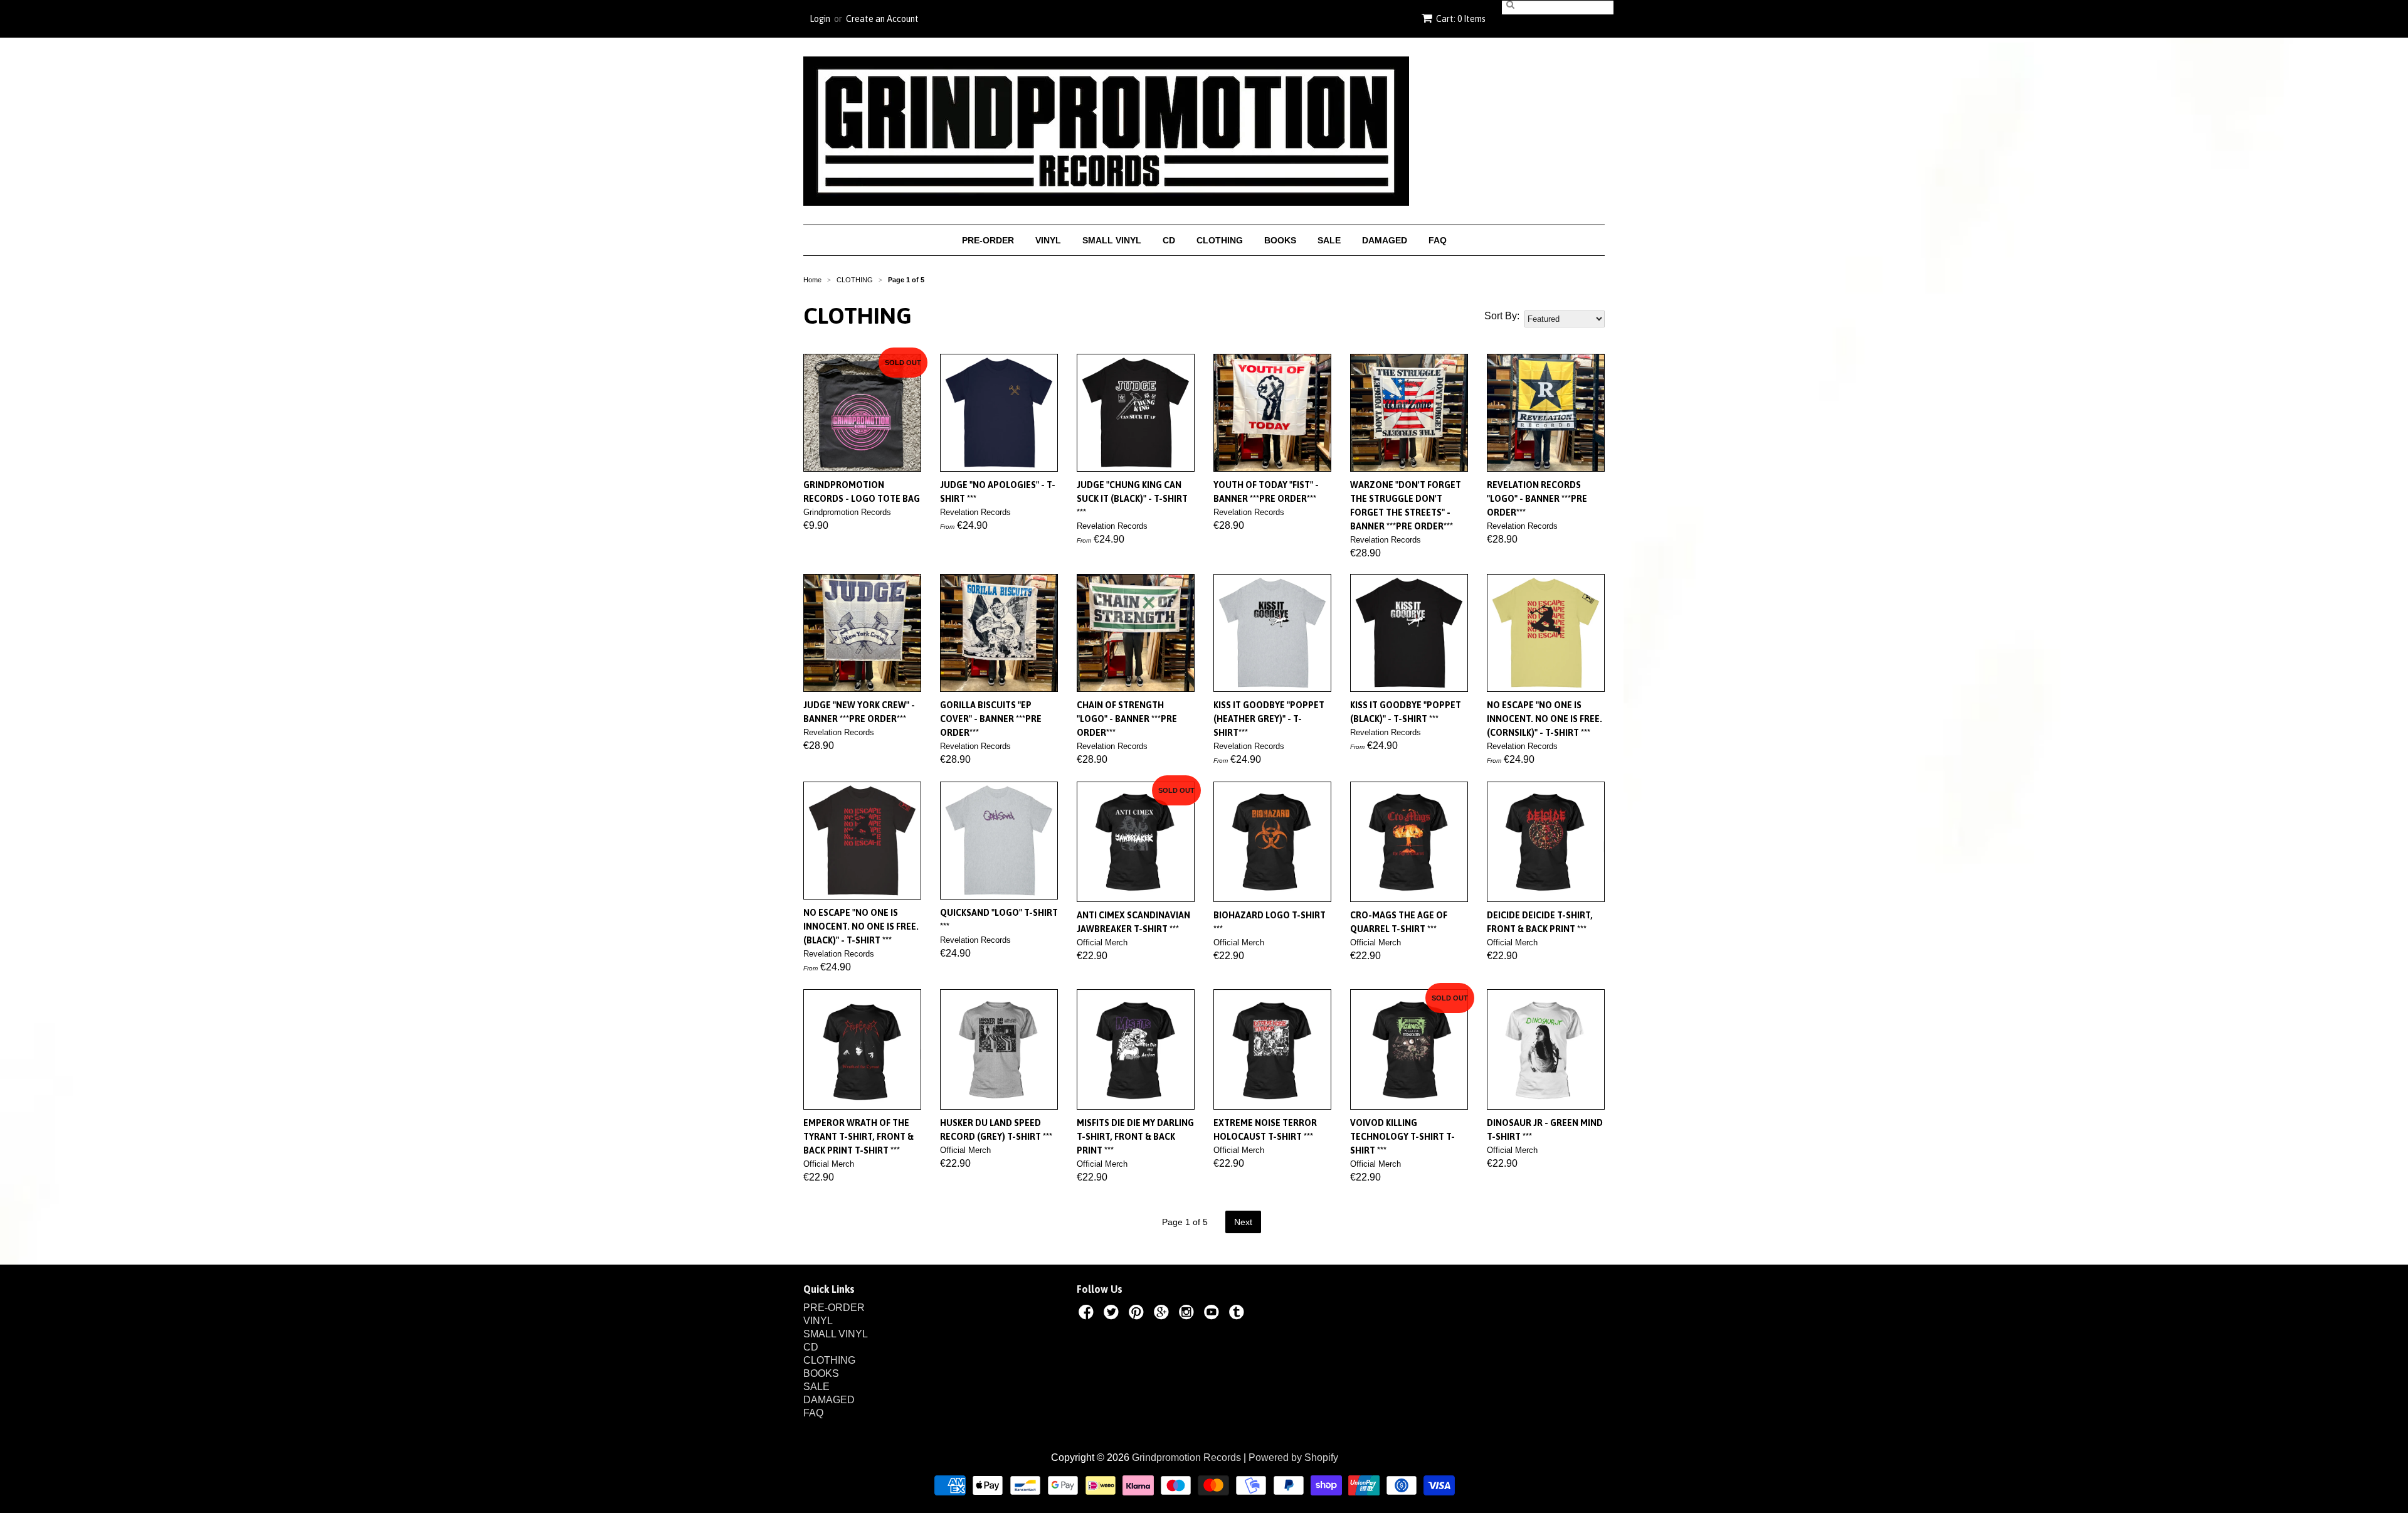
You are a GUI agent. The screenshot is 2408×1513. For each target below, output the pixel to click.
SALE (1329, 240)
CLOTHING (1220, 240)
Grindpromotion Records (1186, 1457)
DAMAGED (1385, 240)
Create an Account (882, 19)
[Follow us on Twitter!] (1113, 1314)
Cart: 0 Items (1461, 19)
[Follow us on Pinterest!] (1138, 1314)
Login (820, 19)
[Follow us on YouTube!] (1213, 1314)
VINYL (1048, 240)
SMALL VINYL (1112, 240)
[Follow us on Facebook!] (1088, 1314)
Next (1243, 1222)
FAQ (1438, 240)
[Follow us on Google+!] (1163, 1314)
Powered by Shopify (1293, 1457)
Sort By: (1502, 316)
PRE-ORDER (988, 240)
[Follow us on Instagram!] (1188, 1314)
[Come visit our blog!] (1238, 1314)
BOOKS (1280, 240)
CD (1169, 240)
